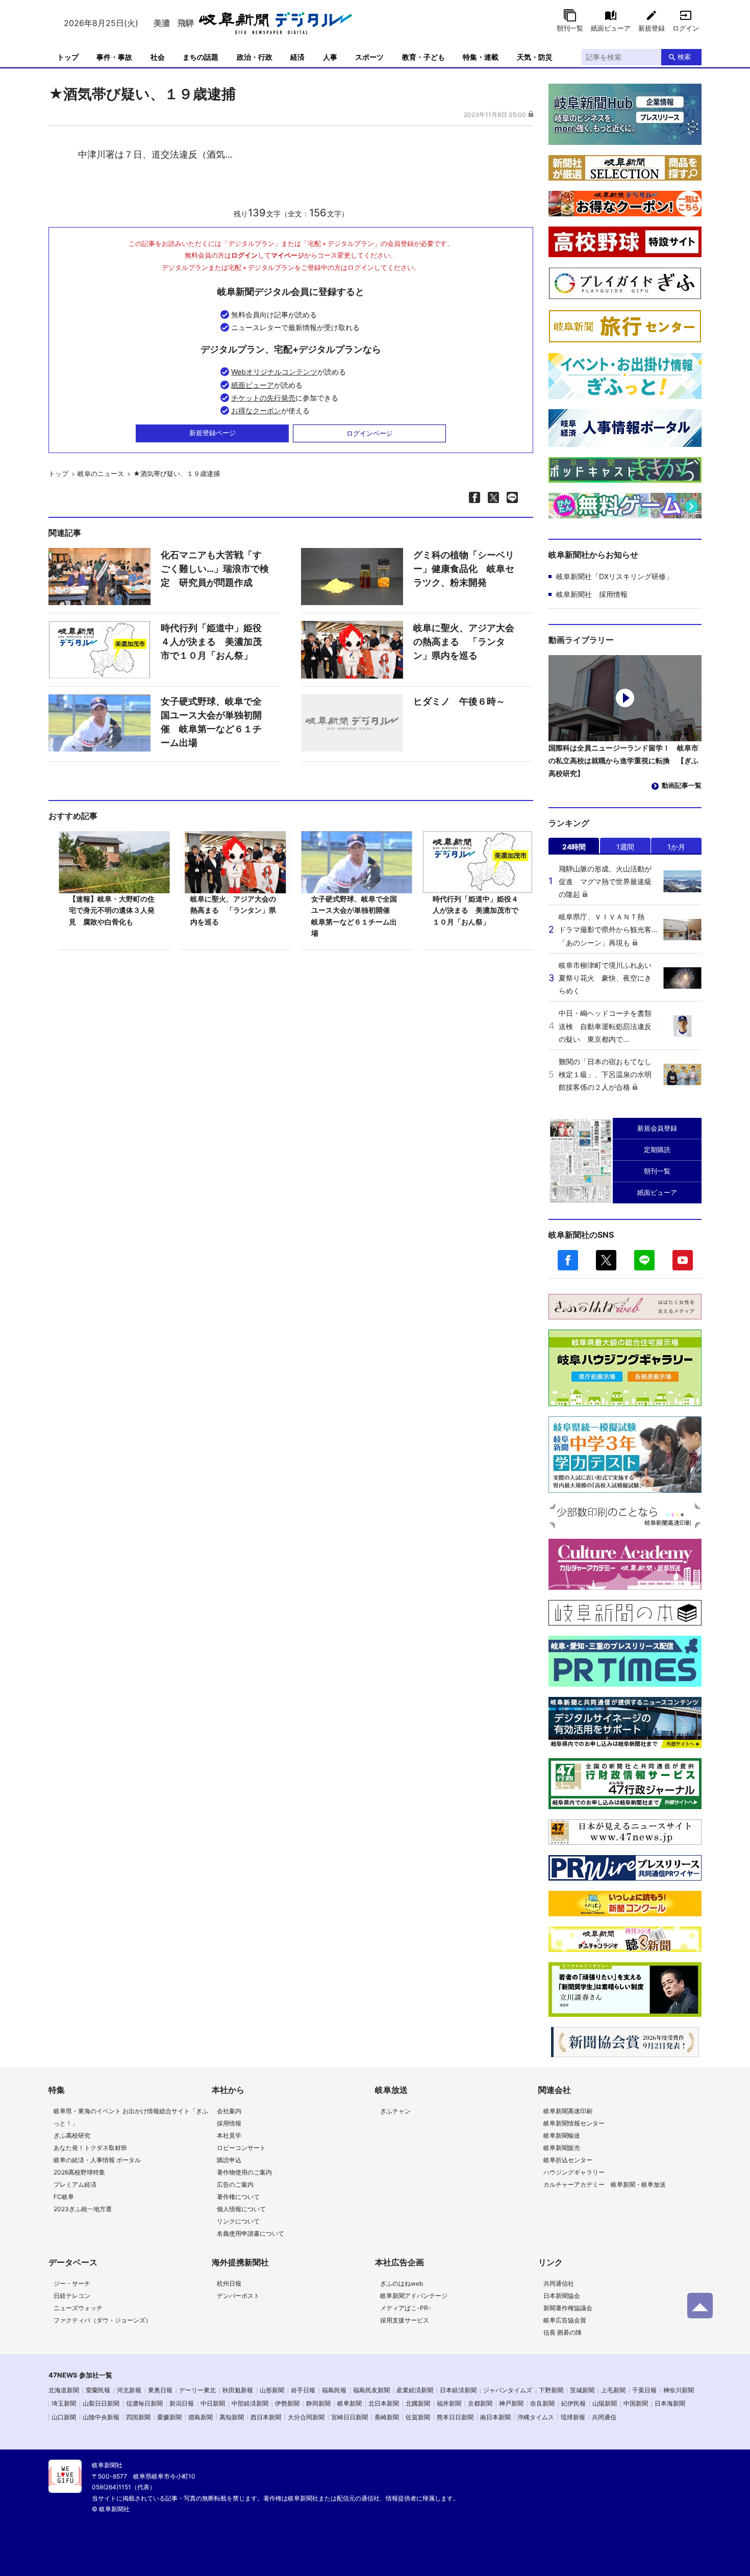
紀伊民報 (573, 2403)
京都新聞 (480, 2403)
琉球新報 (573, 2417)
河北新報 (129, 2390)
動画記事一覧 (682, 785)
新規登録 (652, 28)
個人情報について (241, 2209)
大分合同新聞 (306, 2417)
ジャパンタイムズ (508, 2390)
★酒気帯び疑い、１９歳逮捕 (177, 473)
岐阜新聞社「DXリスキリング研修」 (615, 576)
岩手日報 (303, 2390)
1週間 (625, 847)
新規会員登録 (657, 1128)
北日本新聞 (384, 2403)
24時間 (574, 847)
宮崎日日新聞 (349, 2417)
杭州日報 (229, 2283)
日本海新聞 (670, 2403)
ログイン (686, 28)
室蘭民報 (98, 2390)
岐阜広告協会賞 (565, 2320)
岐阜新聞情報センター (574, 2123)
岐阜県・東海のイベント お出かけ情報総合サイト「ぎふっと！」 (131, 2117)
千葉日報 (644, 2390)
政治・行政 (255, 57)
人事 (330, 57)
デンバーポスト (238, 2296)
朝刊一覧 (570, 28)
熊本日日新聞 (455, 2417)
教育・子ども (423, 57)
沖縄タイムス (536, 2417)
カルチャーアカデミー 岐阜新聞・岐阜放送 (605, 2184)
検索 (684, 57)
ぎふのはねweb (402, 2283)
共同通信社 (559, 2283)
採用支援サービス (405, 2320)
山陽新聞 (605, 2403)
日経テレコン (72, 2296)
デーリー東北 (197, 2390)
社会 (158, 57)
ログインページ (370, 433)
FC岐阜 (64, 2197)
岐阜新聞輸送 (562, 2135)
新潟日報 (182, 2403)
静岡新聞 (318, 2403)
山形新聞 (272, 2390)
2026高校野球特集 (79, 2172)
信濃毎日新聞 (144, 2403)
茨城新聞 (582, 2390)
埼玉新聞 (64, 2403)
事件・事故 (114, 57)
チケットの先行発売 (263, 398)
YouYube (683, 1260)
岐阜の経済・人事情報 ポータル (97, 2160)
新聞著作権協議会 (568, 2308)
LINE (644, 1260)
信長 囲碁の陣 (562, 2332)
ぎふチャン (395, 2111)
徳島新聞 (201, 2417)
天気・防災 (535, 57)
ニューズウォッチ (78, 2308)
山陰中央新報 (101, 2417)
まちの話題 (201, 57)
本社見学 (229, 2135)
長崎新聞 (387, 2417)
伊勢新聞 (287, 2403)
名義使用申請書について (251, 2233)
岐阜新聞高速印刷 (568, 2111)
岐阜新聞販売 (562, 2148)
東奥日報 (160, 2390)
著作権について (238, 2197)
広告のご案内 (235, 2184)
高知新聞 (232, 2417)
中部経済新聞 (250, 2403)
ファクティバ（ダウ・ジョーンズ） (103, 2320)
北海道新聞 (64, 2390)
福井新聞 (449, 2403)
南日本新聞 (495, 2417)
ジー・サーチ (72, 2283)
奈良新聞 (542, 2403)
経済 (297, 57)
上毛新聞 (613, 2390)
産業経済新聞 (415, 2390)
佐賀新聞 (418, 2417)
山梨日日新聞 (101, 2403)
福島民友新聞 (371, 2390)
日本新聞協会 (562, 2296)
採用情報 (229, 2123)
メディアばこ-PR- (406, 2308)
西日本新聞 (266, 2417)
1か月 (676, 847)
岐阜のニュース (101, 473)
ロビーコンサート (241, 2148)
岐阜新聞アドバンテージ (414, 2296)
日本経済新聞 (458, 2390)
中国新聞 (636, 2403)
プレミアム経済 (75, 2184)
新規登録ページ (212, 433)
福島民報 (334, 2390)
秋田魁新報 (238, 2390)
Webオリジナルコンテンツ (274, 372)
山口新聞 (64, 2417)
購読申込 (229, 2160)
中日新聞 (213, 2403)
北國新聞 (418, 2403)
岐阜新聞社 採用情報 (592, 594)
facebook (568, 1260)
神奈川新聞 (679, 2390)
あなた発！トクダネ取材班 (90, 2148)
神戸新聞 (511, 2403)
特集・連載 (481, 57)
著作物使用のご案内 (244, 2172)
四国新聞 (138, 2417)
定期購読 (657, 1149)
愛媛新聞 (169, 2417)
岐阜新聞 (349, 2403)
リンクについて (238, 2221)
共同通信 (604, 2417)
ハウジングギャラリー (574, 2172)
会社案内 (229, 2111)
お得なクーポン (256, 410)
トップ (68, 57)
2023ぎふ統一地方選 (83, 2209)
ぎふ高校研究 (72, 2135)
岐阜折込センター (568, 2160)
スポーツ (369, 57)
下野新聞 (551, 2390)
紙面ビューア (611, 28)
